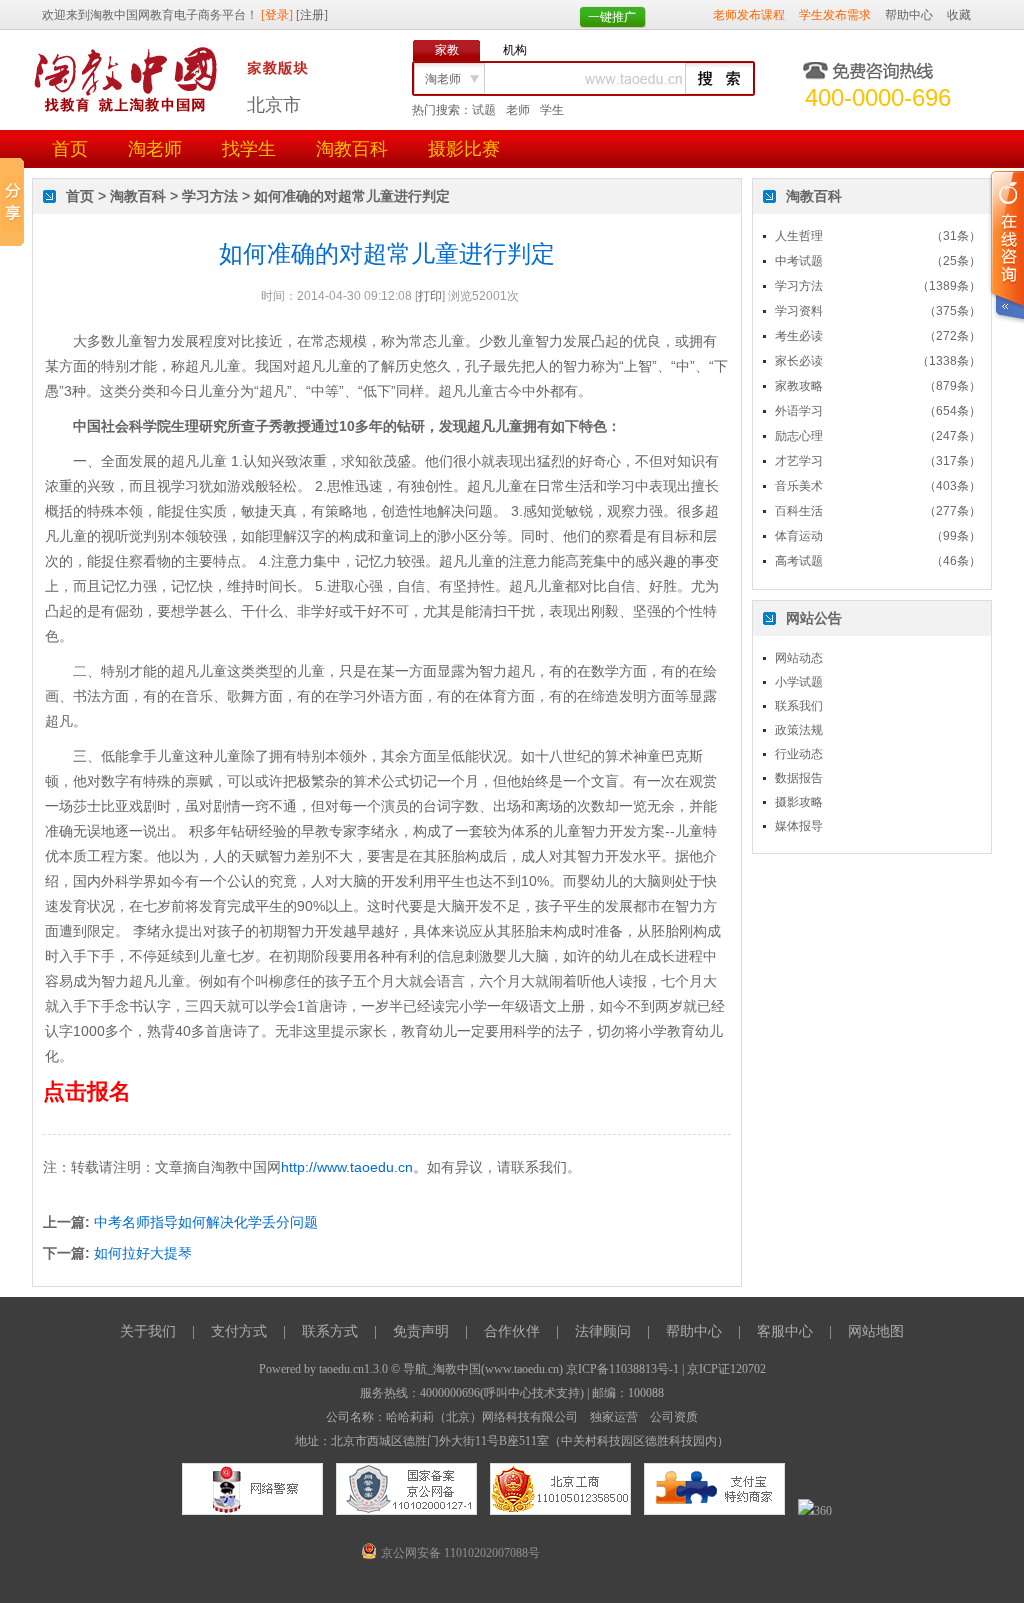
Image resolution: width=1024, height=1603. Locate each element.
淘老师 (155, 149)
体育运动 (799, 536)
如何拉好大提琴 (143, 1253)
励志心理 (799, 436)
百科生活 (799, 511)
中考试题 (799, 261)
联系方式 (330, 1331)
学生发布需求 (835, 15)
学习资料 (799, 311)
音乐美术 (799, 486)
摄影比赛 (464, 149)
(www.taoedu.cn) (522, 1369)
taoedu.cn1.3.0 (353, 1369)
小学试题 (799, 682)
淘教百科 (352, 149)
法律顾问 (603, 1331)
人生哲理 (799, 236)
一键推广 (612, 17)
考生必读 (799, 336)
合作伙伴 (512, 1331)
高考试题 (799, 561)
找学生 (249, 149)
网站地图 (876, 1331)
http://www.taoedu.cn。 (354, 1167)
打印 (430, 296)
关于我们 (148, 1331)
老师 (518, 110)
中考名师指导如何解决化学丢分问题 (206, 1222)
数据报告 (799, 778)
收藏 (959, 15)
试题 (484, 110)
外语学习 (799, 411)
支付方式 (239, 1331)
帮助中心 (909, 15)
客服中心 (785, 1331)
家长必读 (799, 361)
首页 (70, 149)
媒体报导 (799, 826)
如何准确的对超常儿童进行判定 (352, 196)
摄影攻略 (799, 802)
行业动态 (799, 754)
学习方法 (210, 196)
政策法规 (799, 730)
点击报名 (87, 1091)
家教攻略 (799, 386)
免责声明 (421, 1331)
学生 (552, 110)
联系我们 (799, 706)
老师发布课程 (749, 15)
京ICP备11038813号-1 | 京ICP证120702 (666, 1369)
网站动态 (799, 658)
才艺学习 (799, 461)
